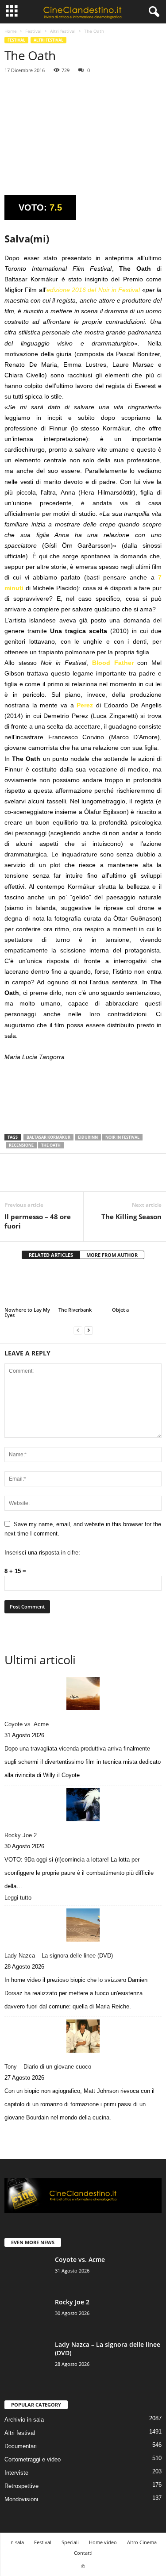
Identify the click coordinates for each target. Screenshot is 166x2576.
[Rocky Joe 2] (83, 1805)
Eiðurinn (88, 1137)
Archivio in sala (24, 2420)
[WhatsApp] (74, 92)
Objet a (120, 1310)
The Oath (51, 1145)
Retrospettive (21, 2486)
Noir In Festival (122, 1137)
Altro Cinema (142, 2542)
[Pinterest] (54, 92)
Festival (33, 31)
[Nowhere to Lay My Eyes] (29, 1287)
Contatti (83, 2553)
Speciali (70, 2542)
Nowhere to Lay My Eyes (27, 1312)
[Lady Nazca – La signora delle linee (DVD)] (83, 1925)
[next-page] (89, 1330)
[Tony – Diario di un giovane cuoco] (83, 2036)
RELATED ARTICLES (51, 1255)
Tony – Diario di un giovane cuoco (48, 2067)
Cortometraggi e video (33, 2459)
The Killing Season (131, 1217)
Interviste (16, 2473)
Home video (103, 2542)
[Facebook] (13, 92)
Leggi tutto (20, 1898)
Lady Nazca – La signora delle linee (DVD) (59, 1956)
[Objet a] (137, 1287)
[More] (95, 92)
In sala (17, 2542)
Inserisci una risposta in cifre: (42, 1553)
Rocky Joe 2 (21, 1835)
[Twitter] (34, 92)
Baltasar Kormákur (48, 1137)
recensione (21, 1145)
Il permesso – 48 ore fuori (38, 1221)
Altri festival (63, 31)
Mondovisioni (21, 2499)
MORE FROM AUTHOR (112, 1255)
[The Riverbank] (83, 1287)
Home (11, 31)
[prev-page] (78, 1330)
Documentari (21, 2446)
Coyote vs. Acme (27, 1724)
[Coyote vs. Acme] (83, 1694)
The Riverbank (75, 1310)
